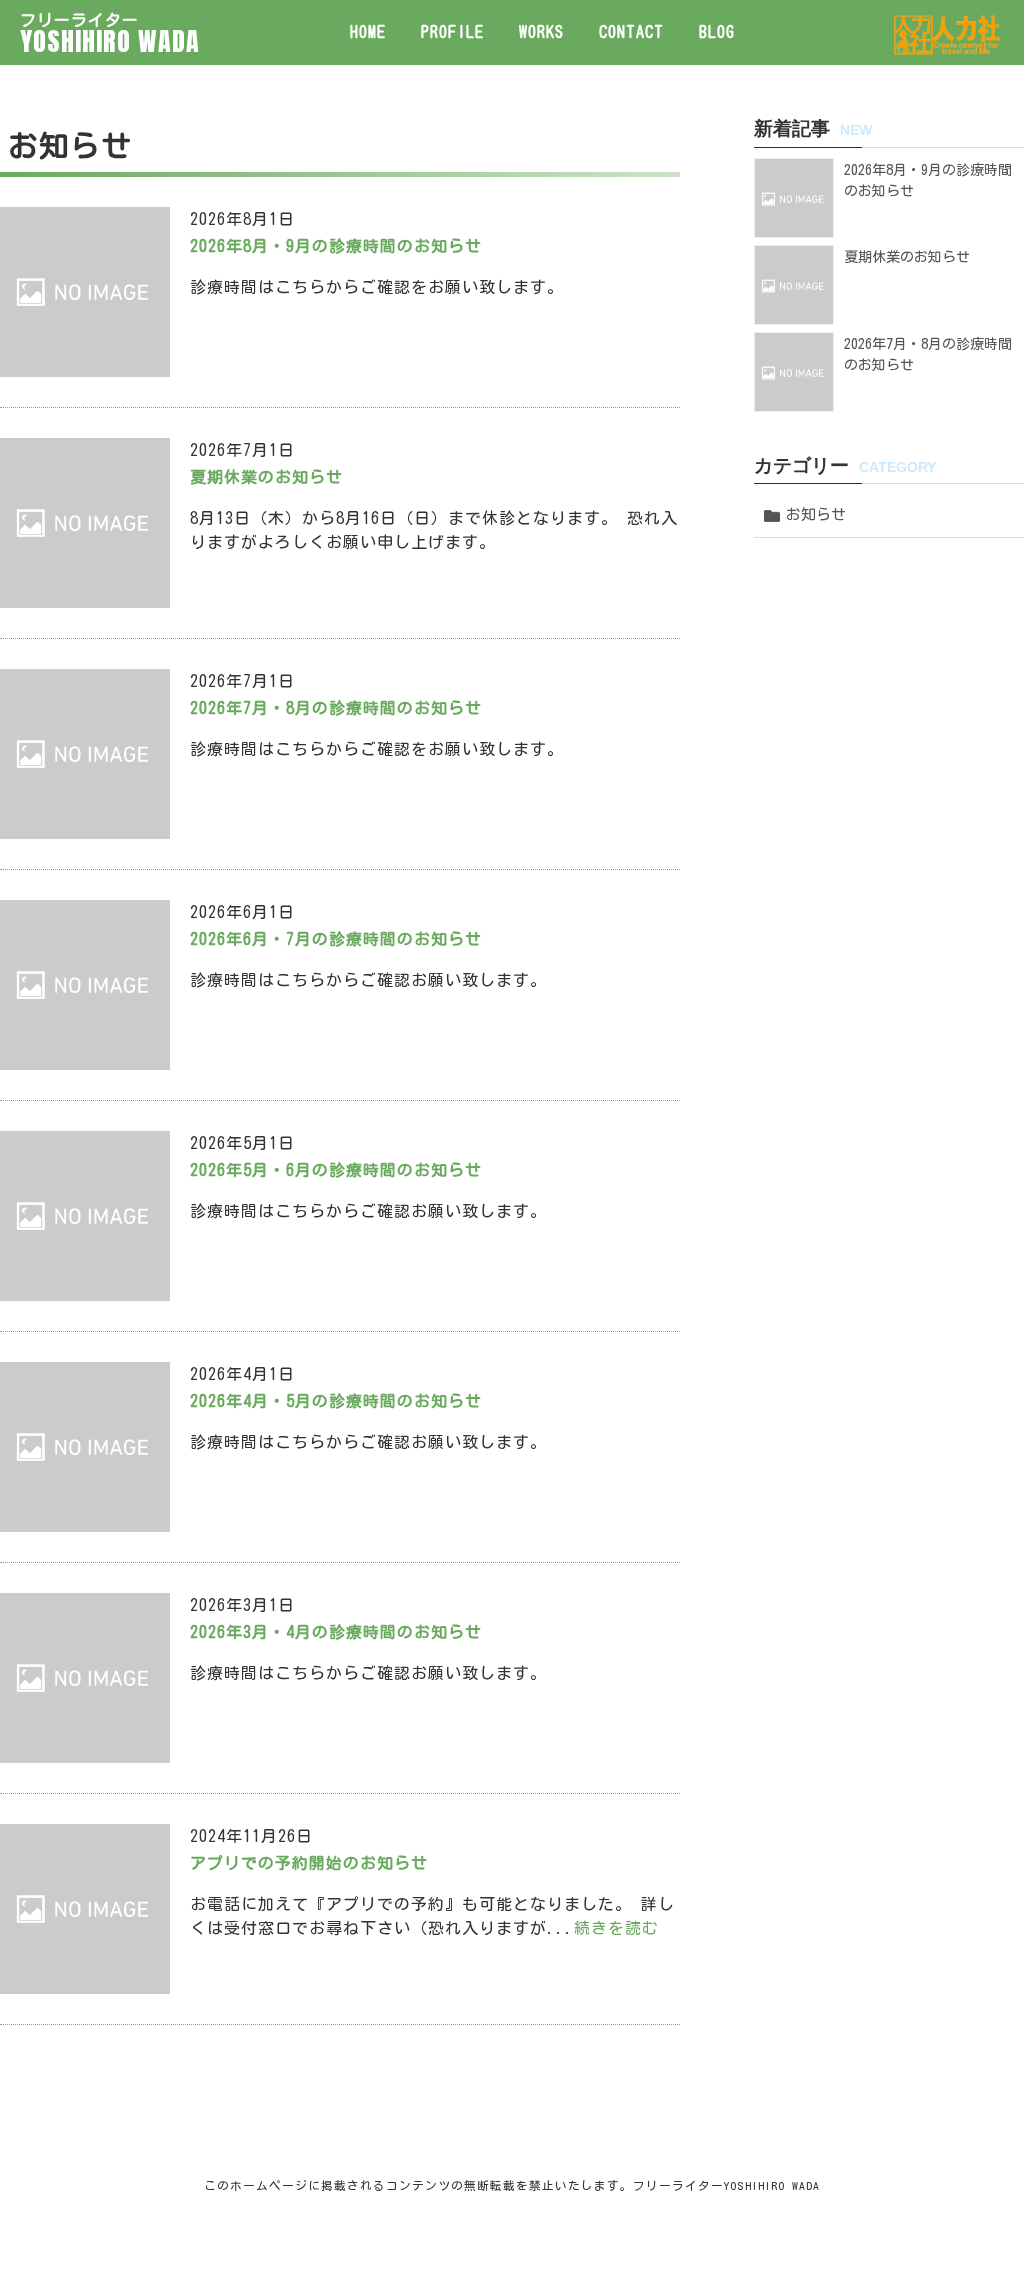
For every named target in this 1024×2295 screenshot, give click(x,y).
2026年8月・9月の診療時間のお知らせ (336, 246)
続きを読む (616, 1928)
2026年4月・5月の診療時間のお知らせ (336, 1401)
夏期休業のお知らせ (266, 477)
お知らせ (816, 514)
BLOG (717, 32)
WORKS (541, 32)
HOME (368, 32)
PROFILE (452, 32)
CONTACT (631, 32)
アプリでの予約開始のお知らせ (309, 1863)
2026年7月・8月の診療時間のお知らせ (336, 708)
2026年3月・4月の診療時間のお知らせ (336, 1632)
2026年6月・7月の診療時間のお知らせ (336, 939)
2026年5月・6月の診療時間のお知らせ (336, 1170)
